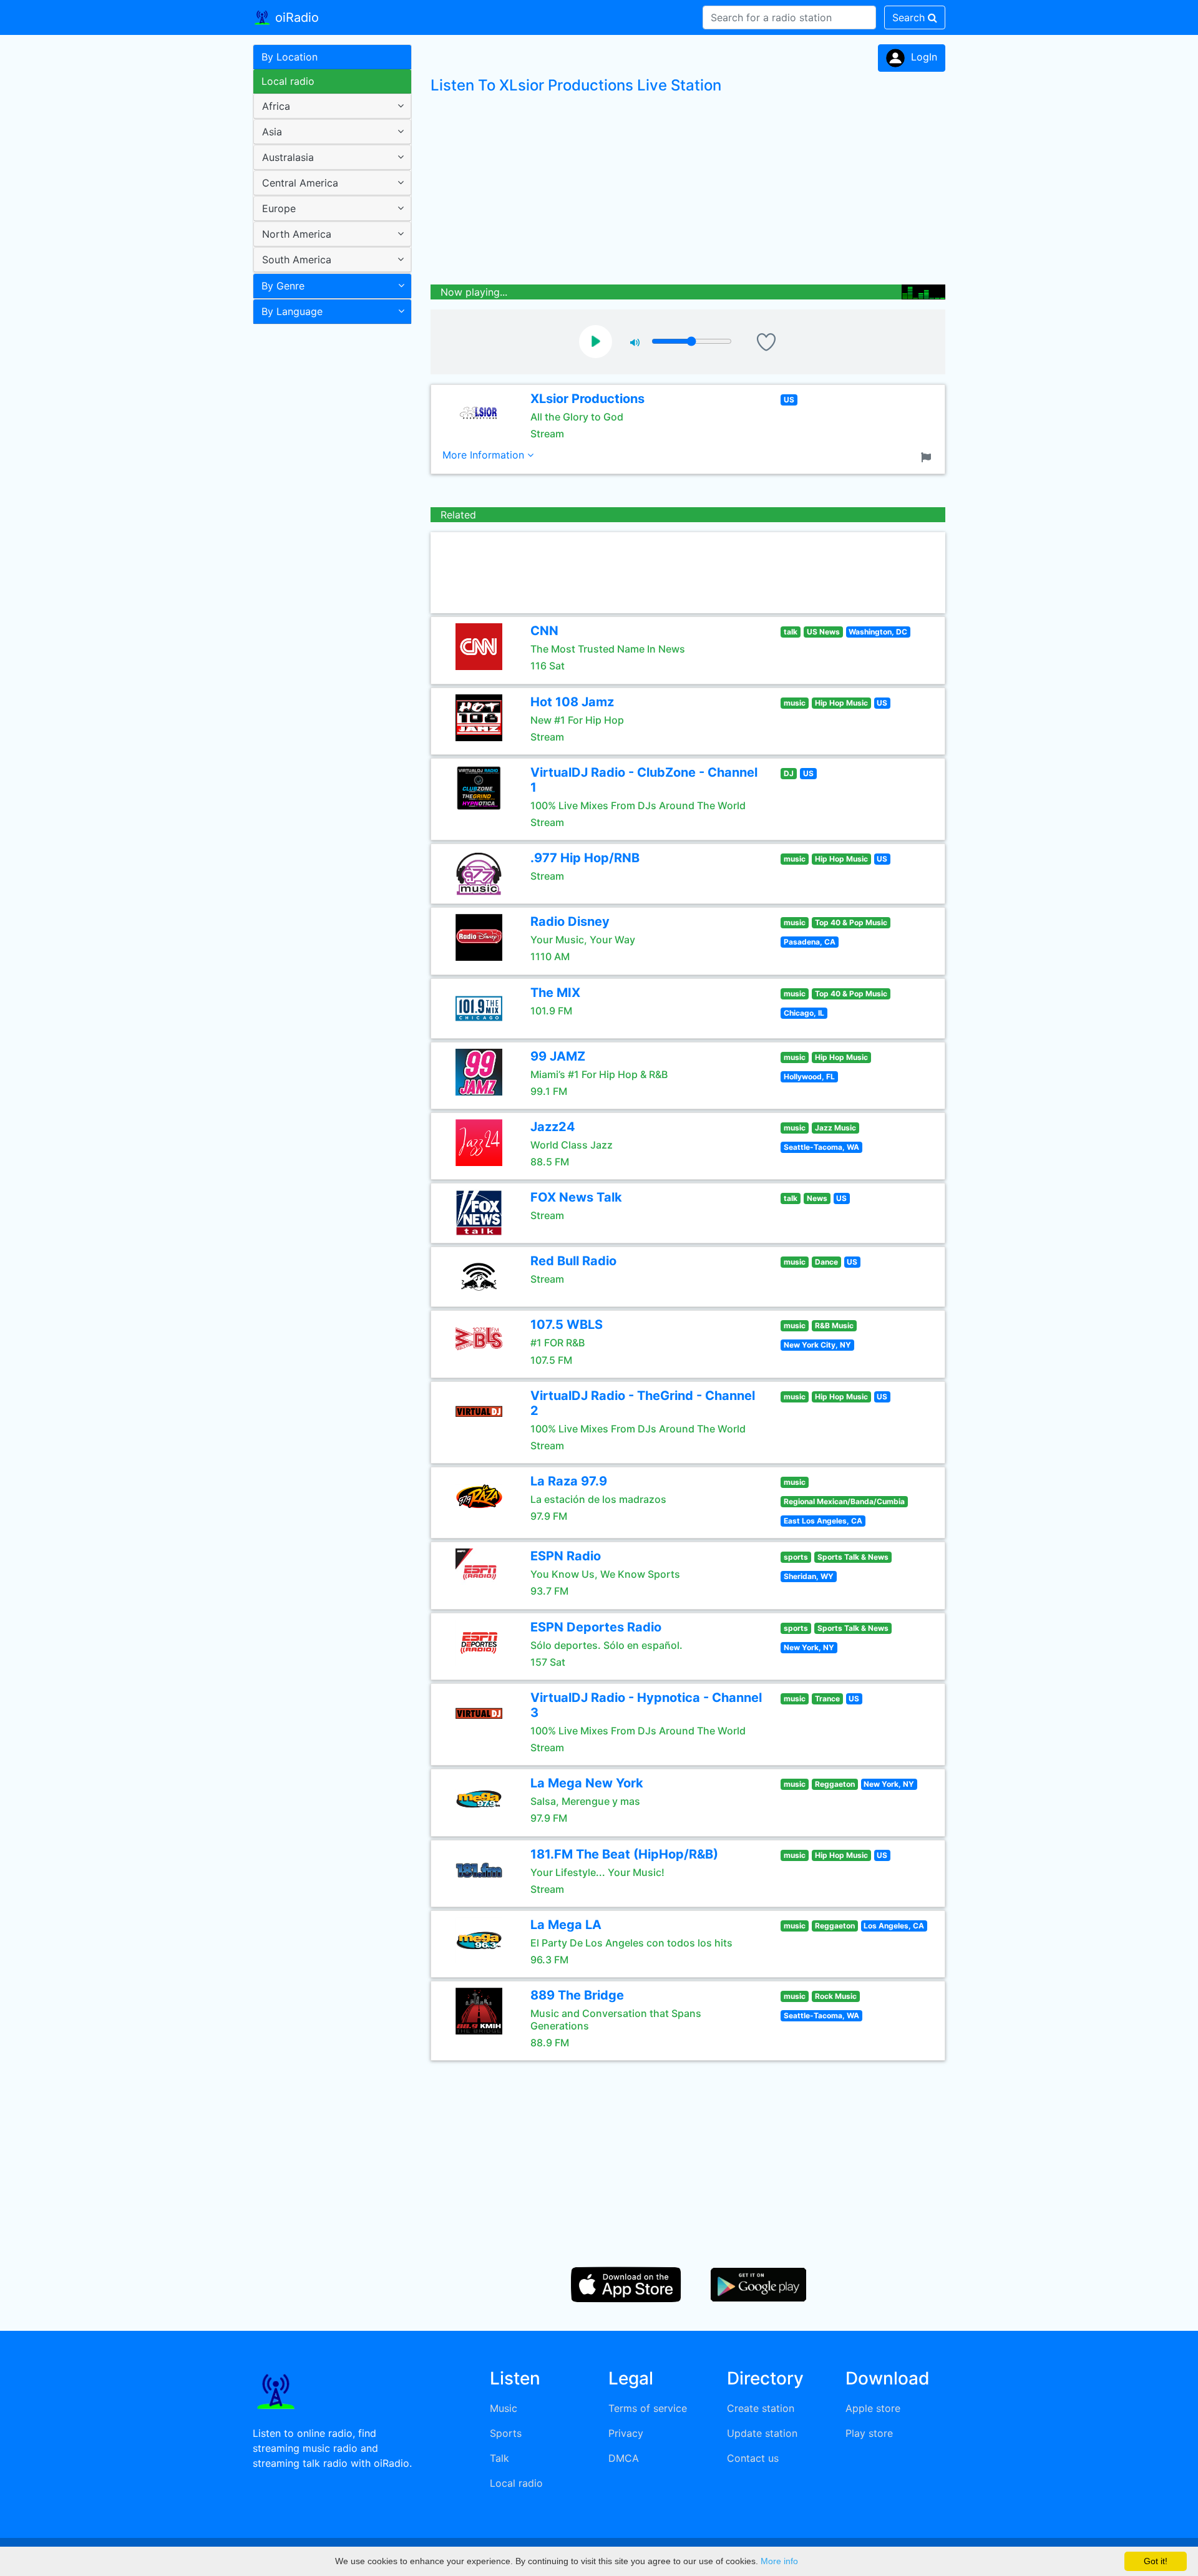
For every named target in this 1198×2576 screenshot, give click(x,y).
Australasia (288, 157)
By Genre (283, 286)
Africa (276, 106)
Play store (869, 2433)
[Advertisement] (328, 527)
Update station (762, 2433)
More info (779, 2561)
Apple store (873, 2408)
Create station (761, 2408)
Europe (279, 208)
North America (297, 234)
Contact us (753, 2458)
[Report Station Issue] (928, 456)
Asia (272, 132)
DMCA (624, 2458)
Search (910, 17)
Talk (499, 2458)
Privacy (626, 2433)
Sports (506, 2433)
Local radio (288, 81)
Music (504, 2408)
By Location (290, 57)
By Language (292, 311)
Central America (300, 183)
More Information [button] (485, 455)
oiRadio (295, 17)
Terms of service (648, 2408)
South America (297, 260)
